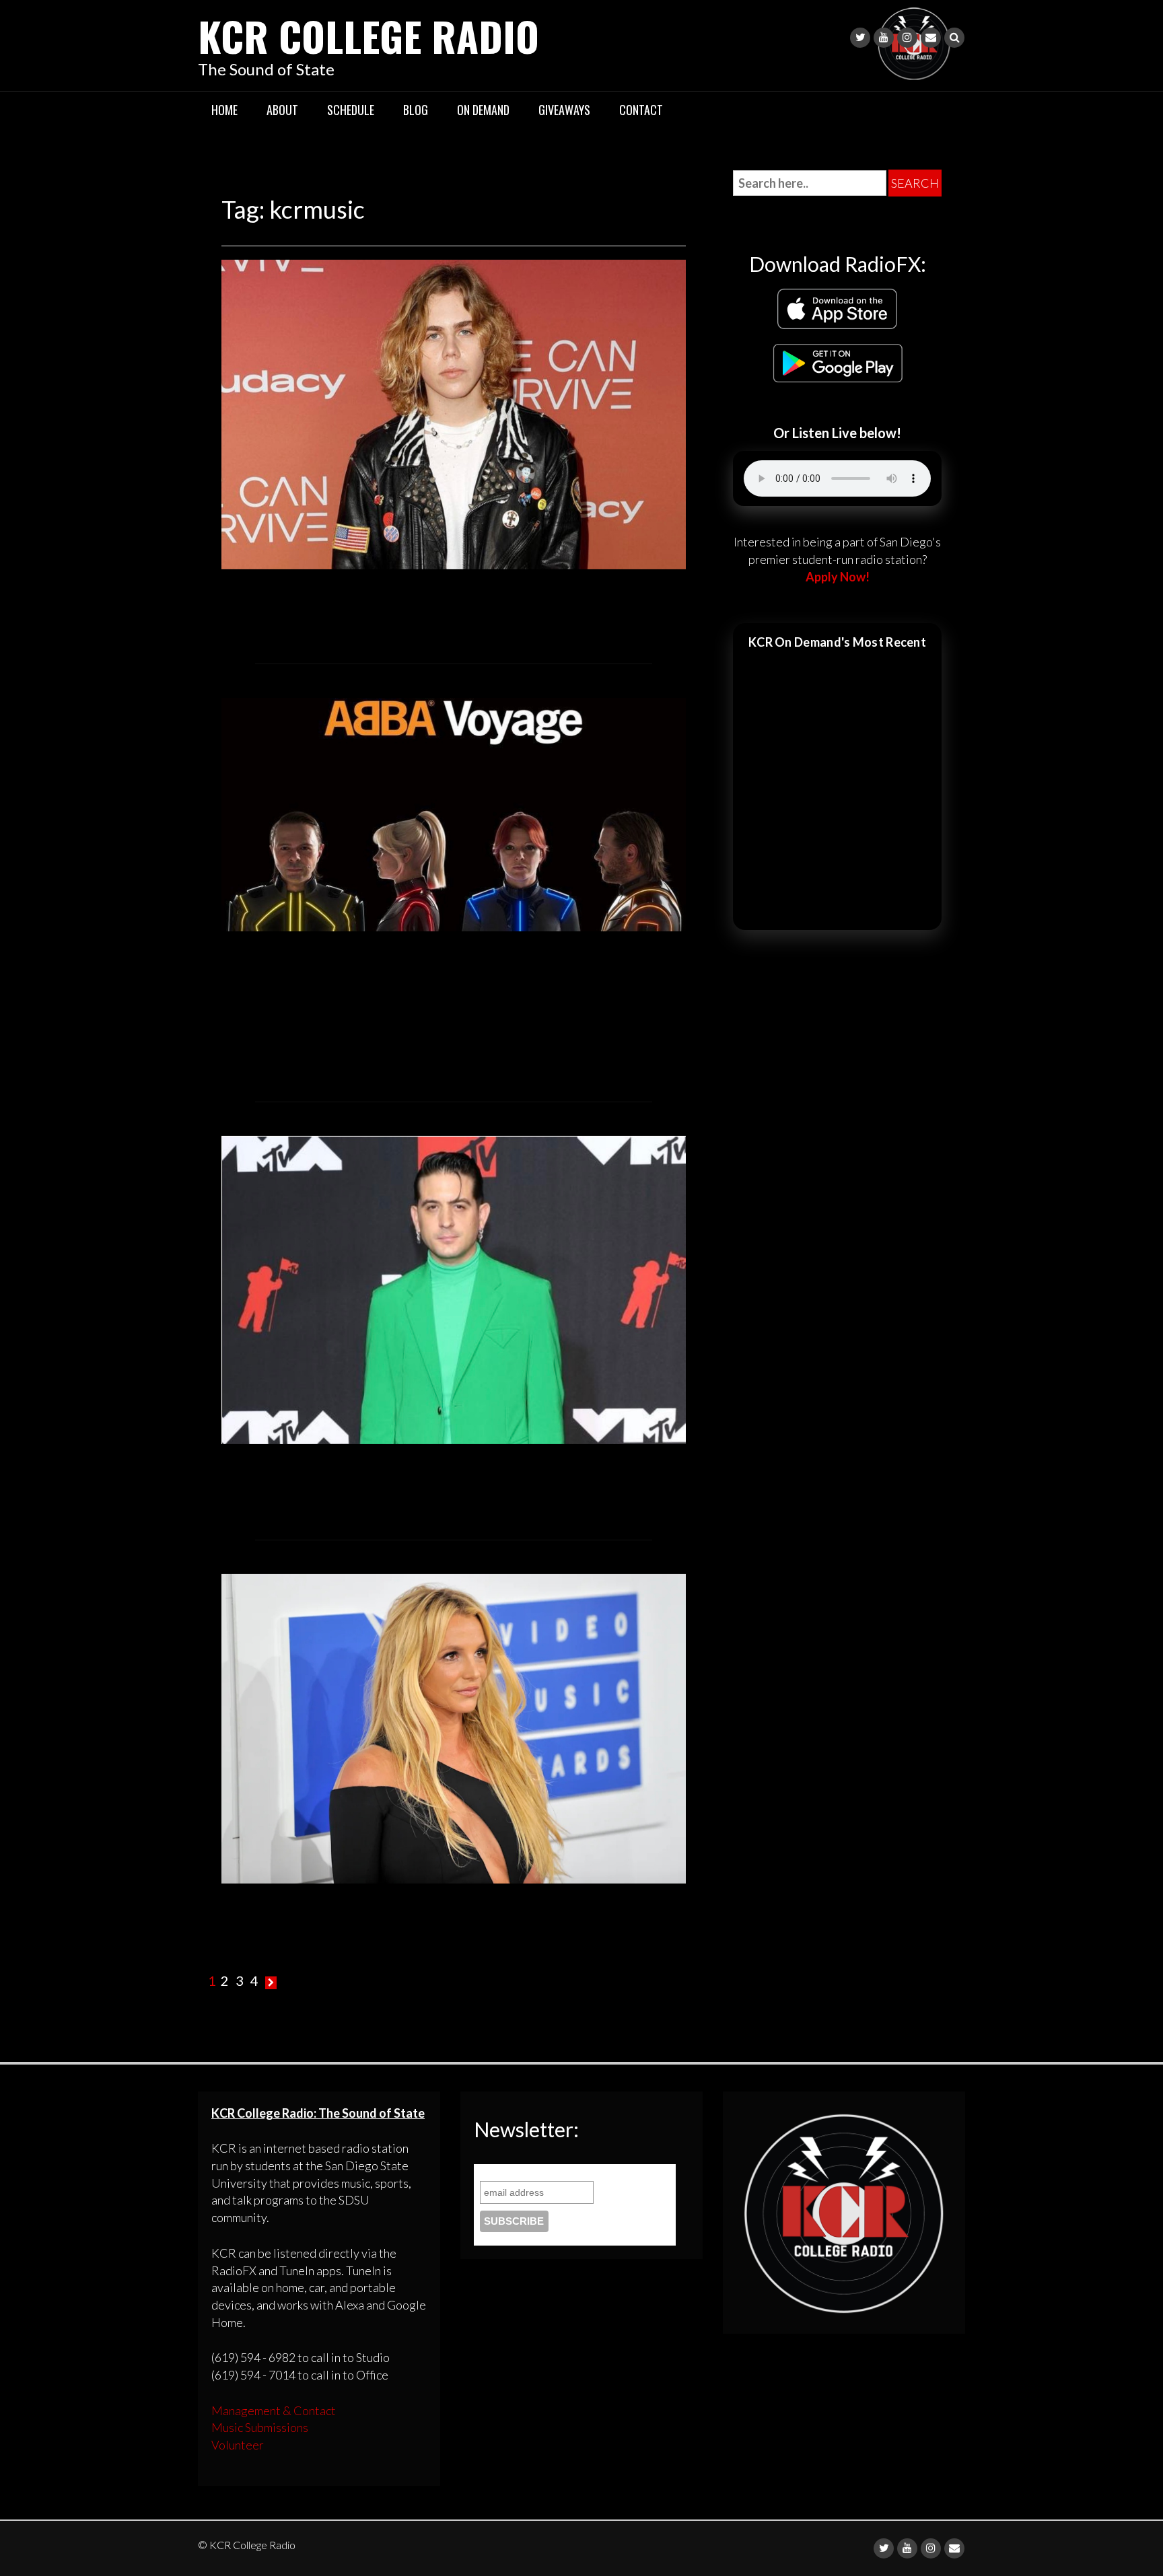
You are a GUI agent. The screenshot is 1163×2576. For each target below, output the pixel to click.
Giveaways (564, 110)
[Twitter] (860, 38)
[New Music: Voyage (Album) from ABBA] (454, 813)
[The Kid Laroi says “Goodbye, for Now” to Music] (454, 413)
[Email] (931, 38)
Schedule (351, 110)
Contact (641, 110)
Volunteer (238, 2445)
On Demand (483, 110)
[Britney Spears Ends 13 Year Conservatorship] (454, 1727)
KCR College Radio (368, 35)
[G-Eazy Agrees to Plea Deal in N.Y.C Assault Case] (454, 1288)
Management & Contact (274, 2410)
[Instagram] (907, 38)
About (282, 110)
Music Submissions (260, 2427)
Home (224, 110)
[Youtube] (884, 38)
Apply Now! (838, 577)
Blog (416, 110)
